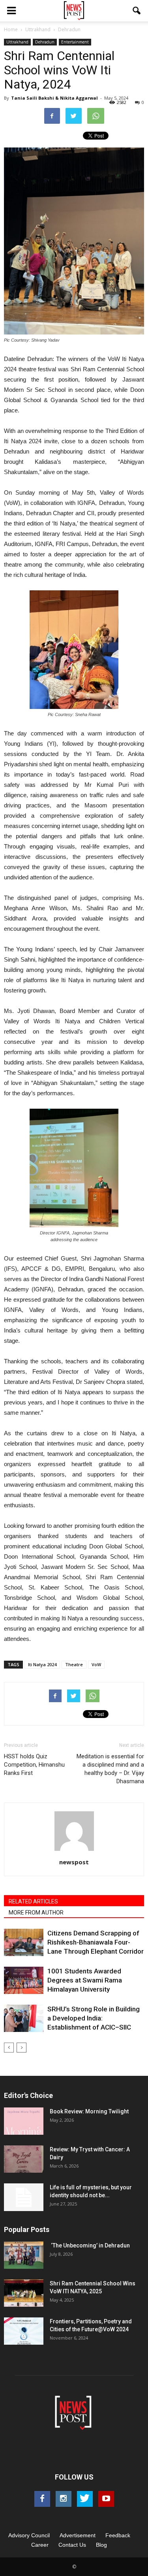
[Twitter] (85, 2499)
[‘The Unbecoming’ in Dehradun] (24, 2255)
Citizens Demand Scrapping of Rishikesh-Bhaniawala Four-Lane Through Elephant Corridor (96, 1942)
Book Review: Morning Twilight (89, 2111)
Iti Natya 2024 (42, 1664)
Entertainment (75, 42)
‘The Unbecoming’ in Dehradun (90, 2245)
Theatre (74, 1664)
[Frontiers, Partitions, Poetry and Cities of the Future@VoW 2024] (24, 2331)
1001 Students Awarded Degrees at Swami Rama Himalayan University (85, 1980)
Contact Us (72, 2545)
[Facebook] (42, 2499)
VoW (96, 1664)
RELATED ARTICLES (33, 1901)
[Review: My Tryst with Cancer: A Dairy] (24, 2159)
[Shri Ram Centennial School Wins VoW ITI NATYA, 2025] (24, 2293)
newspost (74, 1862)
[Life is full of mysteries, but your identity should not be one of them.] (24, 2197)
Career (40, 2545)
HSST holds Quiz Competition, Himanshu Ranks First (34, 1765)
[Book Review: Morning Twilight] (24, 2121)
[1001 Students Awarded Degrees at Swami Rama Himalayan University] (24, 1980)
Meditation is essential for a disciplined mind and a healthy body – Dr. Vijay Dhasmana (110, 1769)
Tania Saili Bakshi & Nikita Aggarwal (54, 98)
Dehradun (45, 42)
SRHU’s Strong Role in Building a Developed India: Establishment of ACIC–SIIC (94, 2018)
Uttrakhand (17, 42)
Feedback (118, 2535)
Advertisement (78, 2535)
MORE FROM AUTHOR (36, 1913)
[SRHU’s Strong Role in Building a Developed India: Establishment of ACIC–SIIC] (24, 2018)
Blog (101, 2545)
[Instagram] (64, 2499)
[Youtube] (106, 2499)
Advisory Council (29, 2535)
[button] (137, 11)
